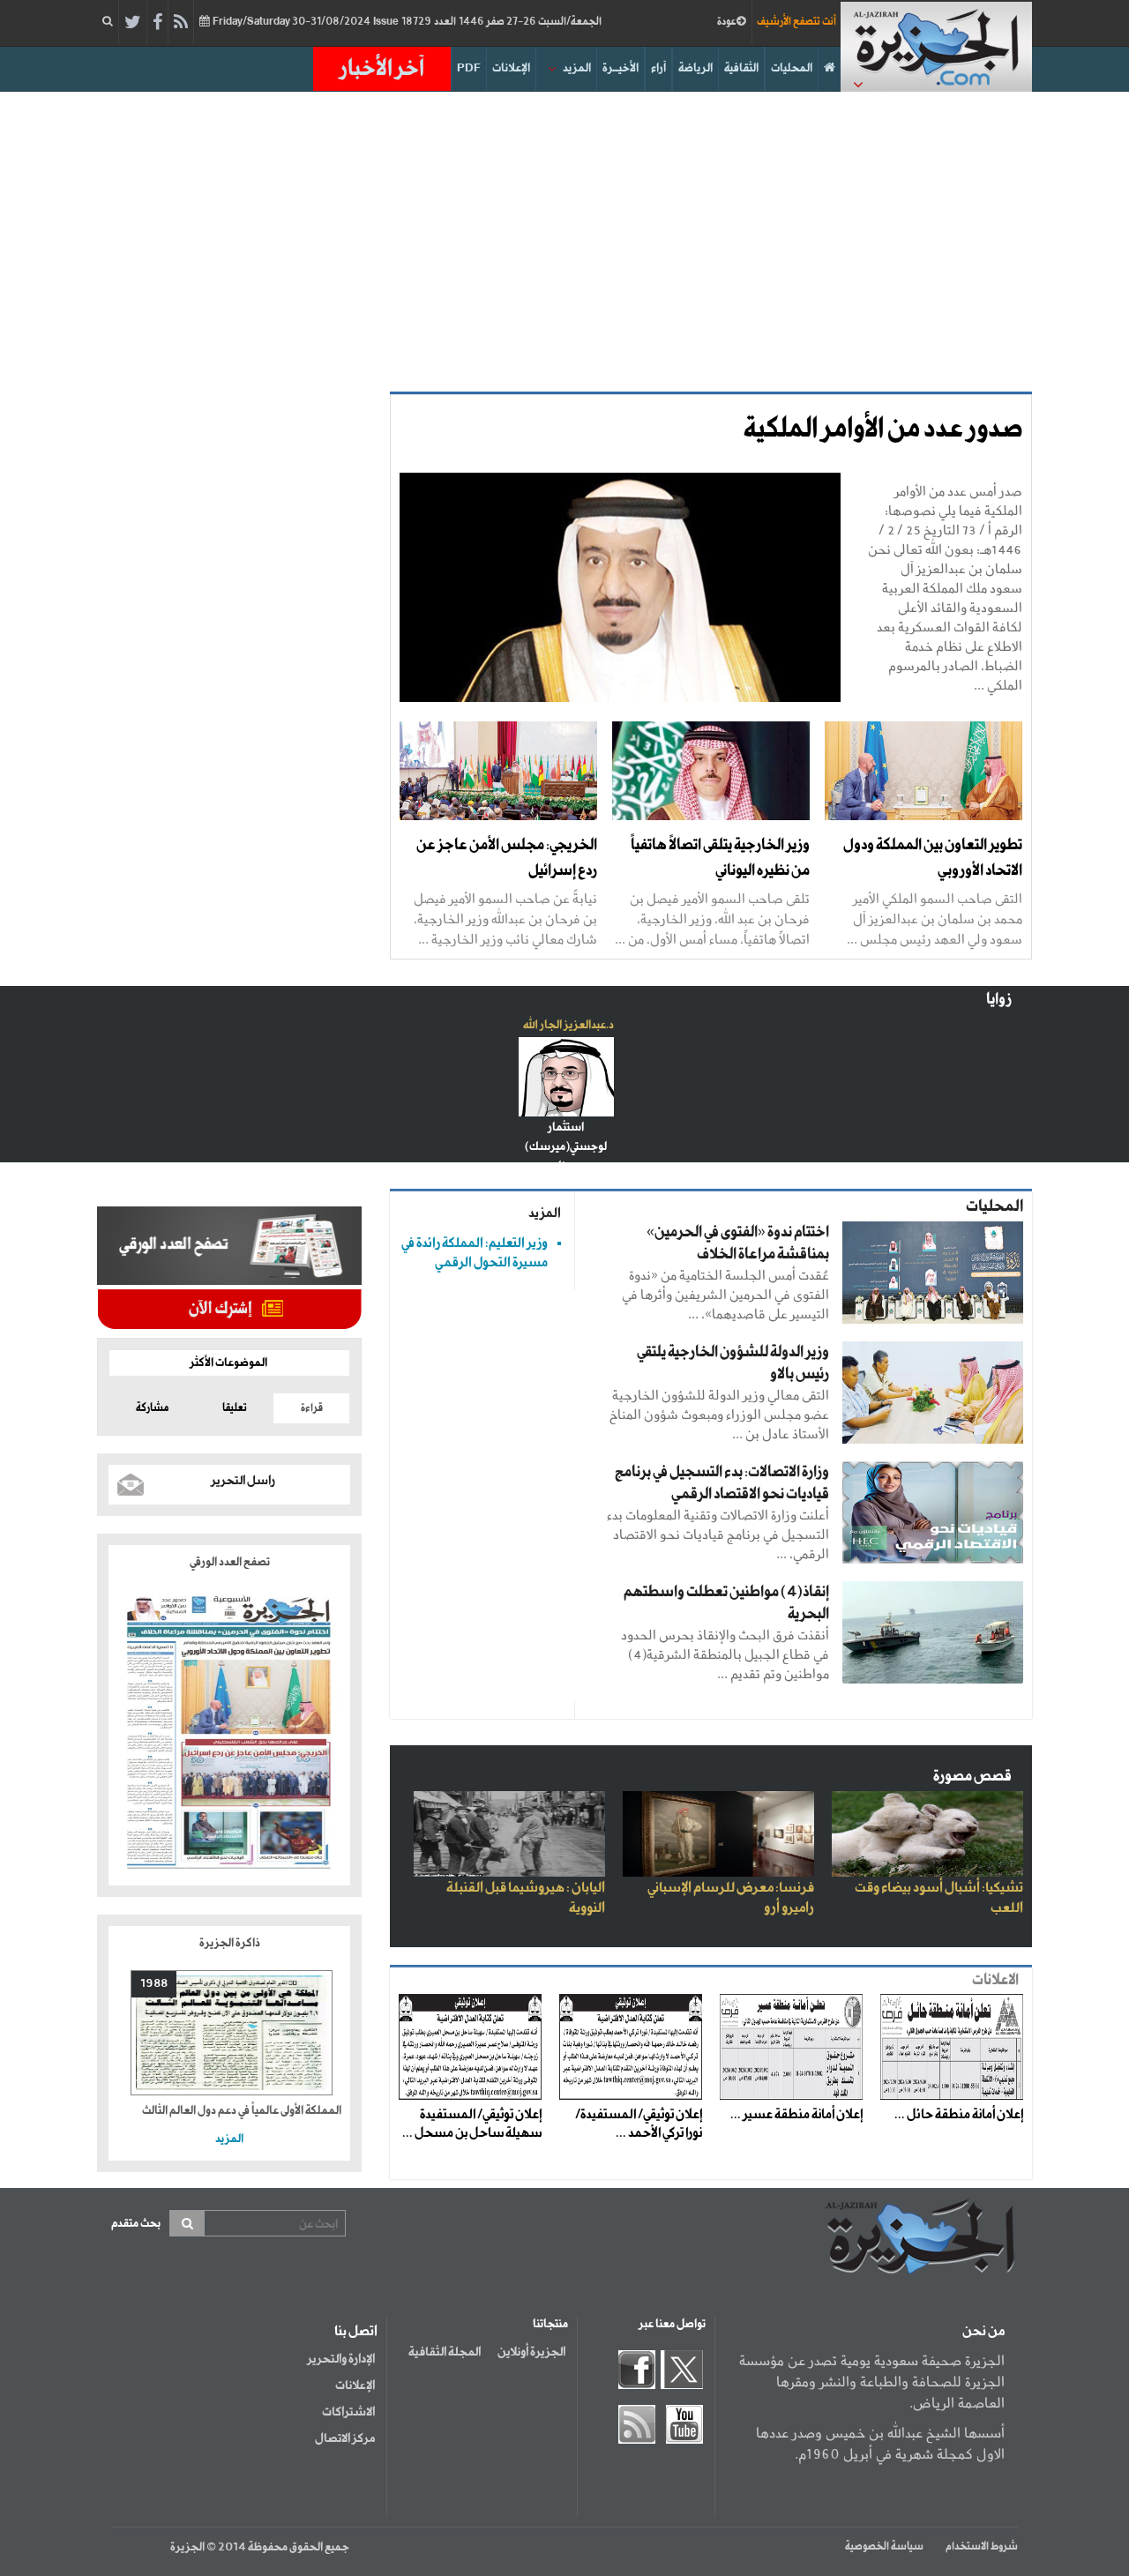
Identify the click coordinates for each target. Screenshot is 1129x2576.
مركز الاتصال (345, 2438)
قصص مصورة (972, 1777)
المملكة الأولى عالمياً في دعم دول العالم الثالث (242, 2111)
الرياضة (695, 68)
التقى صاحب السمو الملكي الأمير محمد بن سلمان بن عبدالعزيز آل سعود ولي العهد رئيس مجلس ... (935, 918)
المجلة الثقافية (445, 2352)
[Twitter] (133, 23)
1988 (154, 1984)
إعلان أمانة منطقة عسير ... (796, 2115)
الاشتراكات (348, 2412)
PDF (469, 68)
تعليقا (235, 1408)
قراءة (312, 1408)
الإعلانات (511, 68)
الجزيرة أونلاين (531, 2352)
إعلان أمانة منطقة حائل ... (959, 2115)
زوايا (999, 1000)
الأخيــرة (621, 68)
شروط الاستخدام (982, 2547)
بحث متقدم (136, 2224)
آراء (658, 68)
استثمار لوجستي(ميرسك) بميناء (566, 1147)
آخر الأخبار (382, 69)
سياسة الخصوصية (884, 2547)
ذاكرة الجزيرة (230, 1943)
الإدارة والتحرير (341, 2359)
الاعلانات (995, 1980)
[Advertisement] (564, 242)
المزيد (577, 68)
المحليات (792, 68)
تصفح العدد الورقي (230, 1562)
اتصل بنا (356, 2332)
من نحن (983, 2332)
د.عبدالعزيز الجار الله (568, 1025)
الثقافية (741, 68)
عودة (727, 22)
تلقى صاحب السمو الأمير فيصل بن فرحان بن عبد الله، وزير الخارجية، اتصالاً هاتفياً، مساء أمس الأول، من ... (712, 918)
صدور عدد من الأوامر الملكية (883, 429)
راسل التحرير (243, 1481)
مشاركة (152, 1408)
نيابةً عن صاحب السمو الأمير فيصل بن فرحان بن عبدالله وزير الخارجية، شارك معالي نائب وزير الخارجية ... (505, 918)
